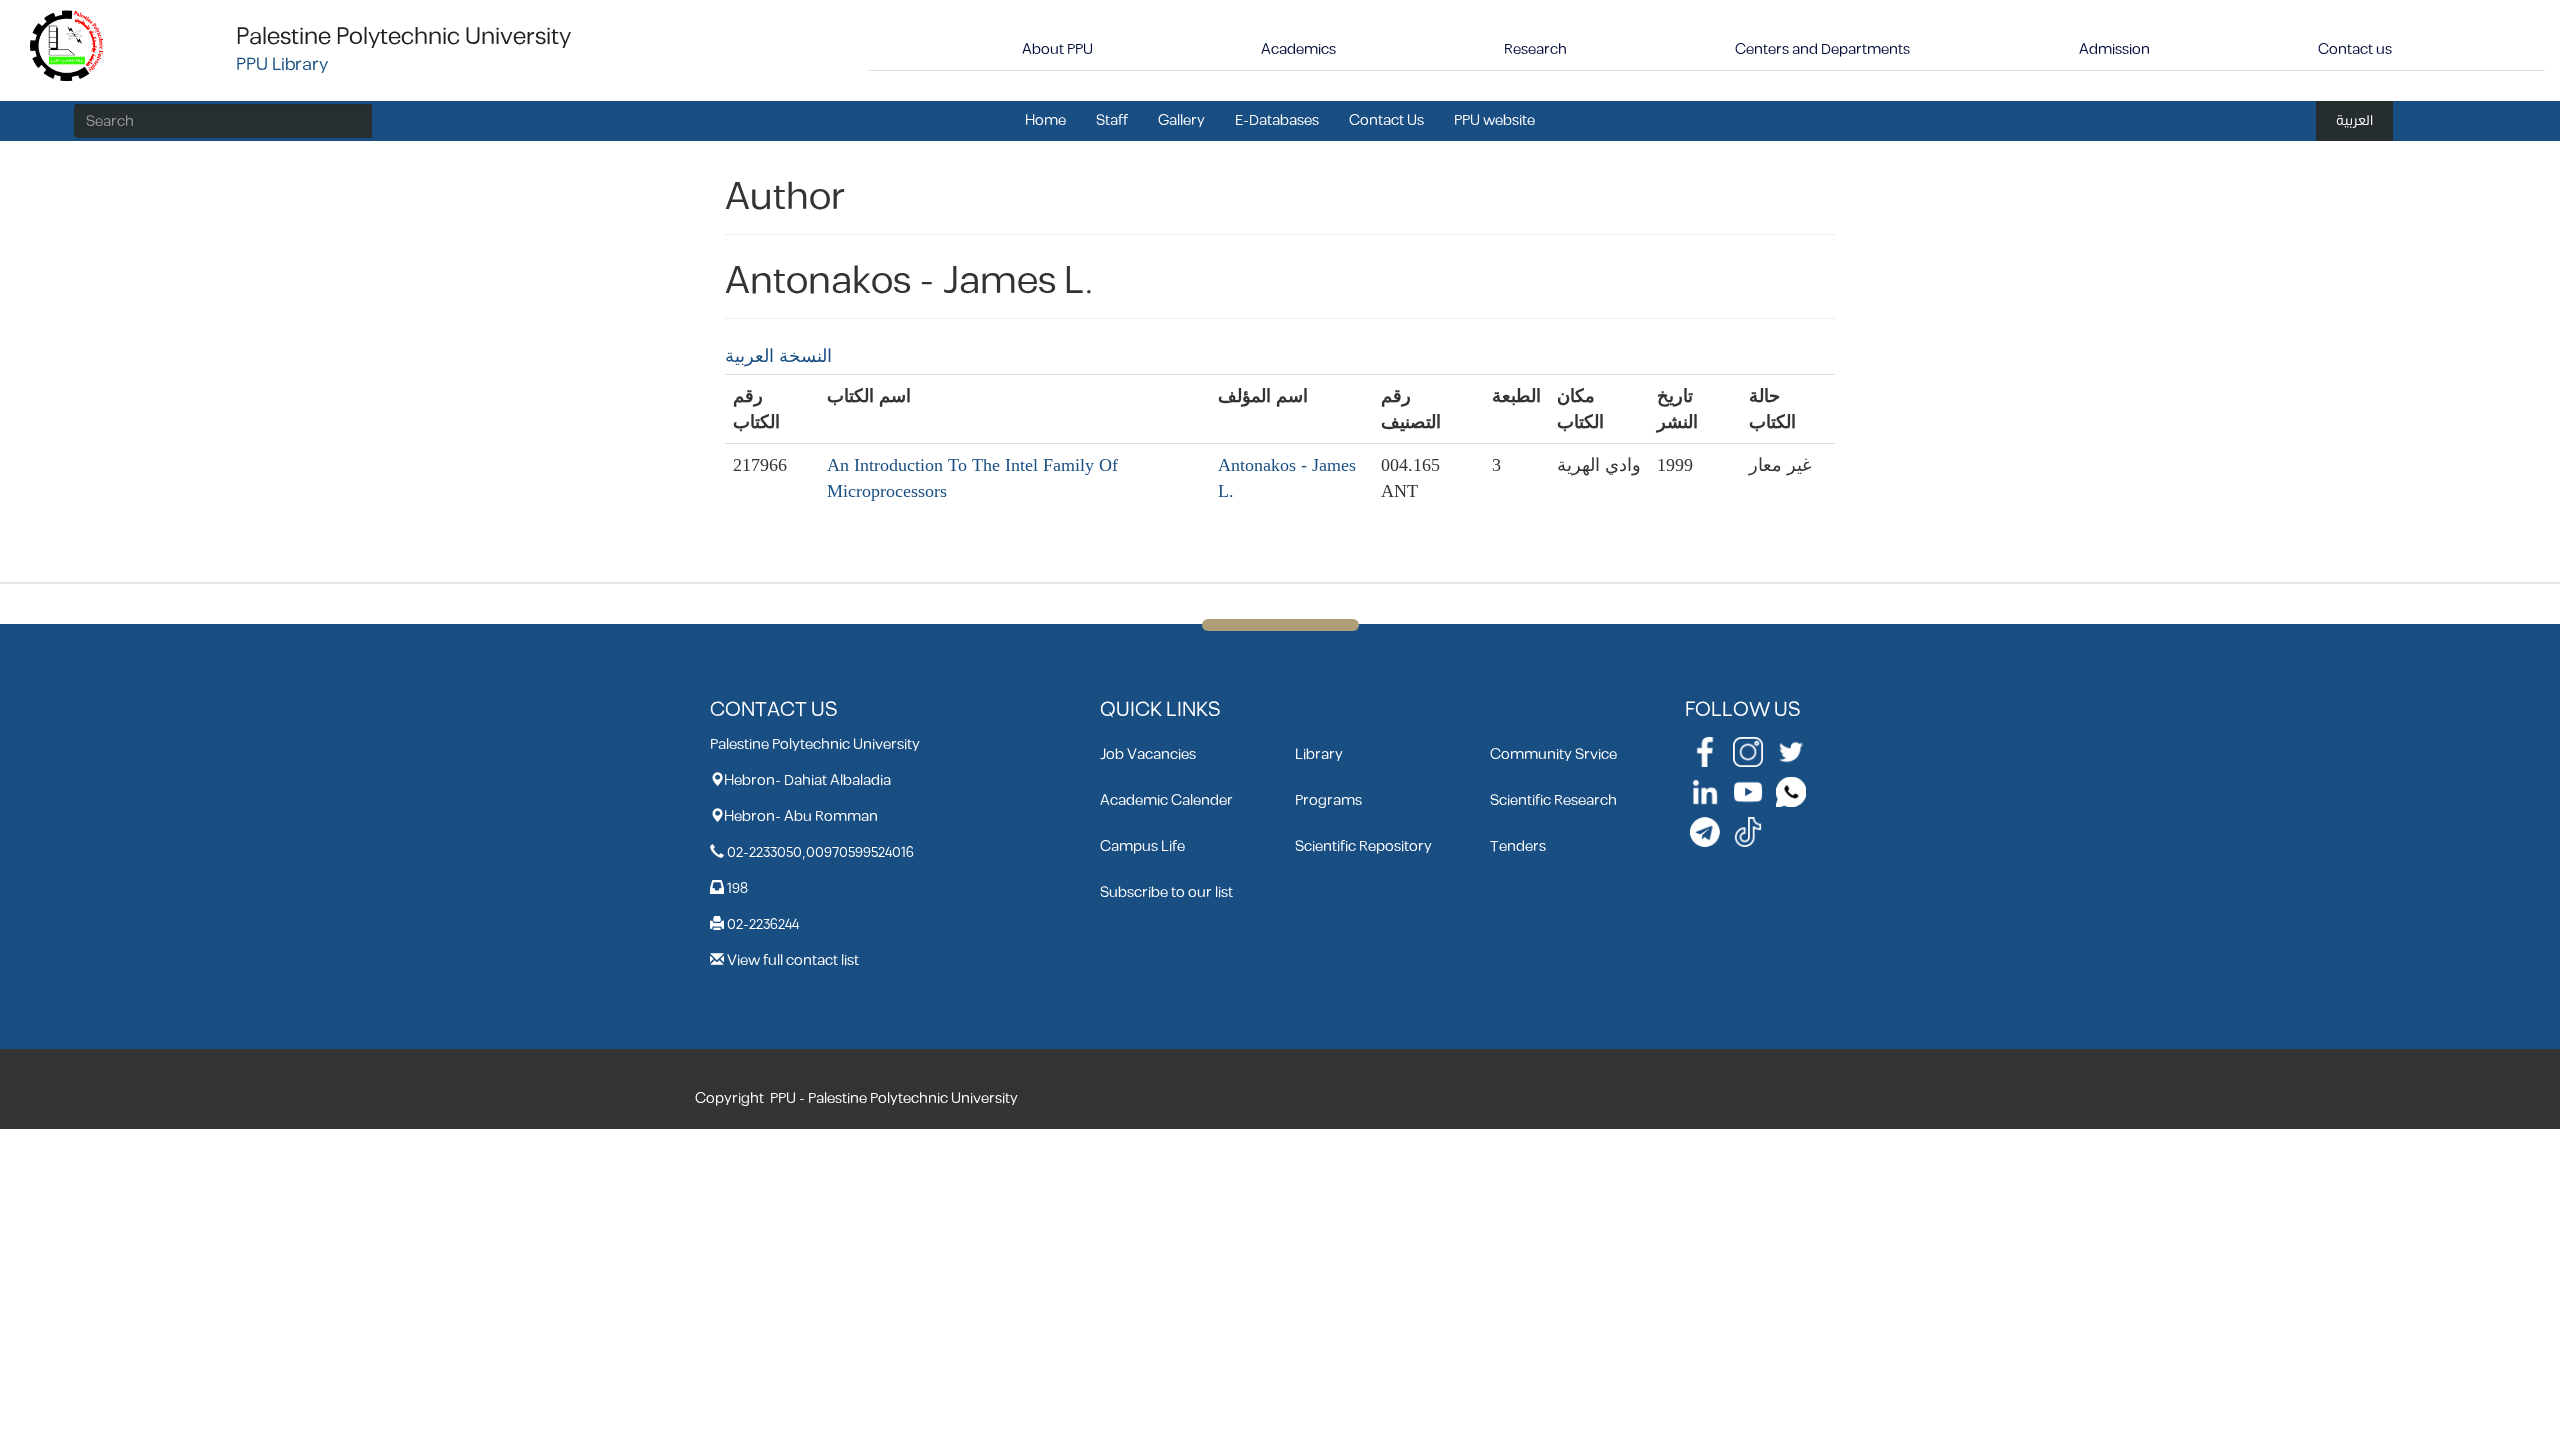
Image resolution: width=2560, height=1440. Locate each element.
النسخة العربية (778, 356)
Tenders (1518, 846)
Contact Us (1386, 120)
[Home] (67, 44)
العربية (2354, 120)
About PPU (1057, 49)
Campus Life (1142, 846)
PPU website (1494, 120)
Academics (1298, 49)
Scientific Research (1553, 800)
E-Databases (1277, 120)
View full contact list (793, 960)
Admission (2114, 49)
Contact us (2355, 49)
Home (1045, 120)
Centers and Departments (1822, 49)
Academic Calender (1166, 800)
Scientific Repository (1363, 846)
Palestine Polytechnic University (403, 37)
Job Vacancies (1148, 754)
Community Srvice (1553, 754)
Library (1319, 754)
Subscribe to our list (1166, 892)
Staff (1112, 120)
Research (1535, 49)
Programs (1328, 800)
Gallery (1181, 120)
